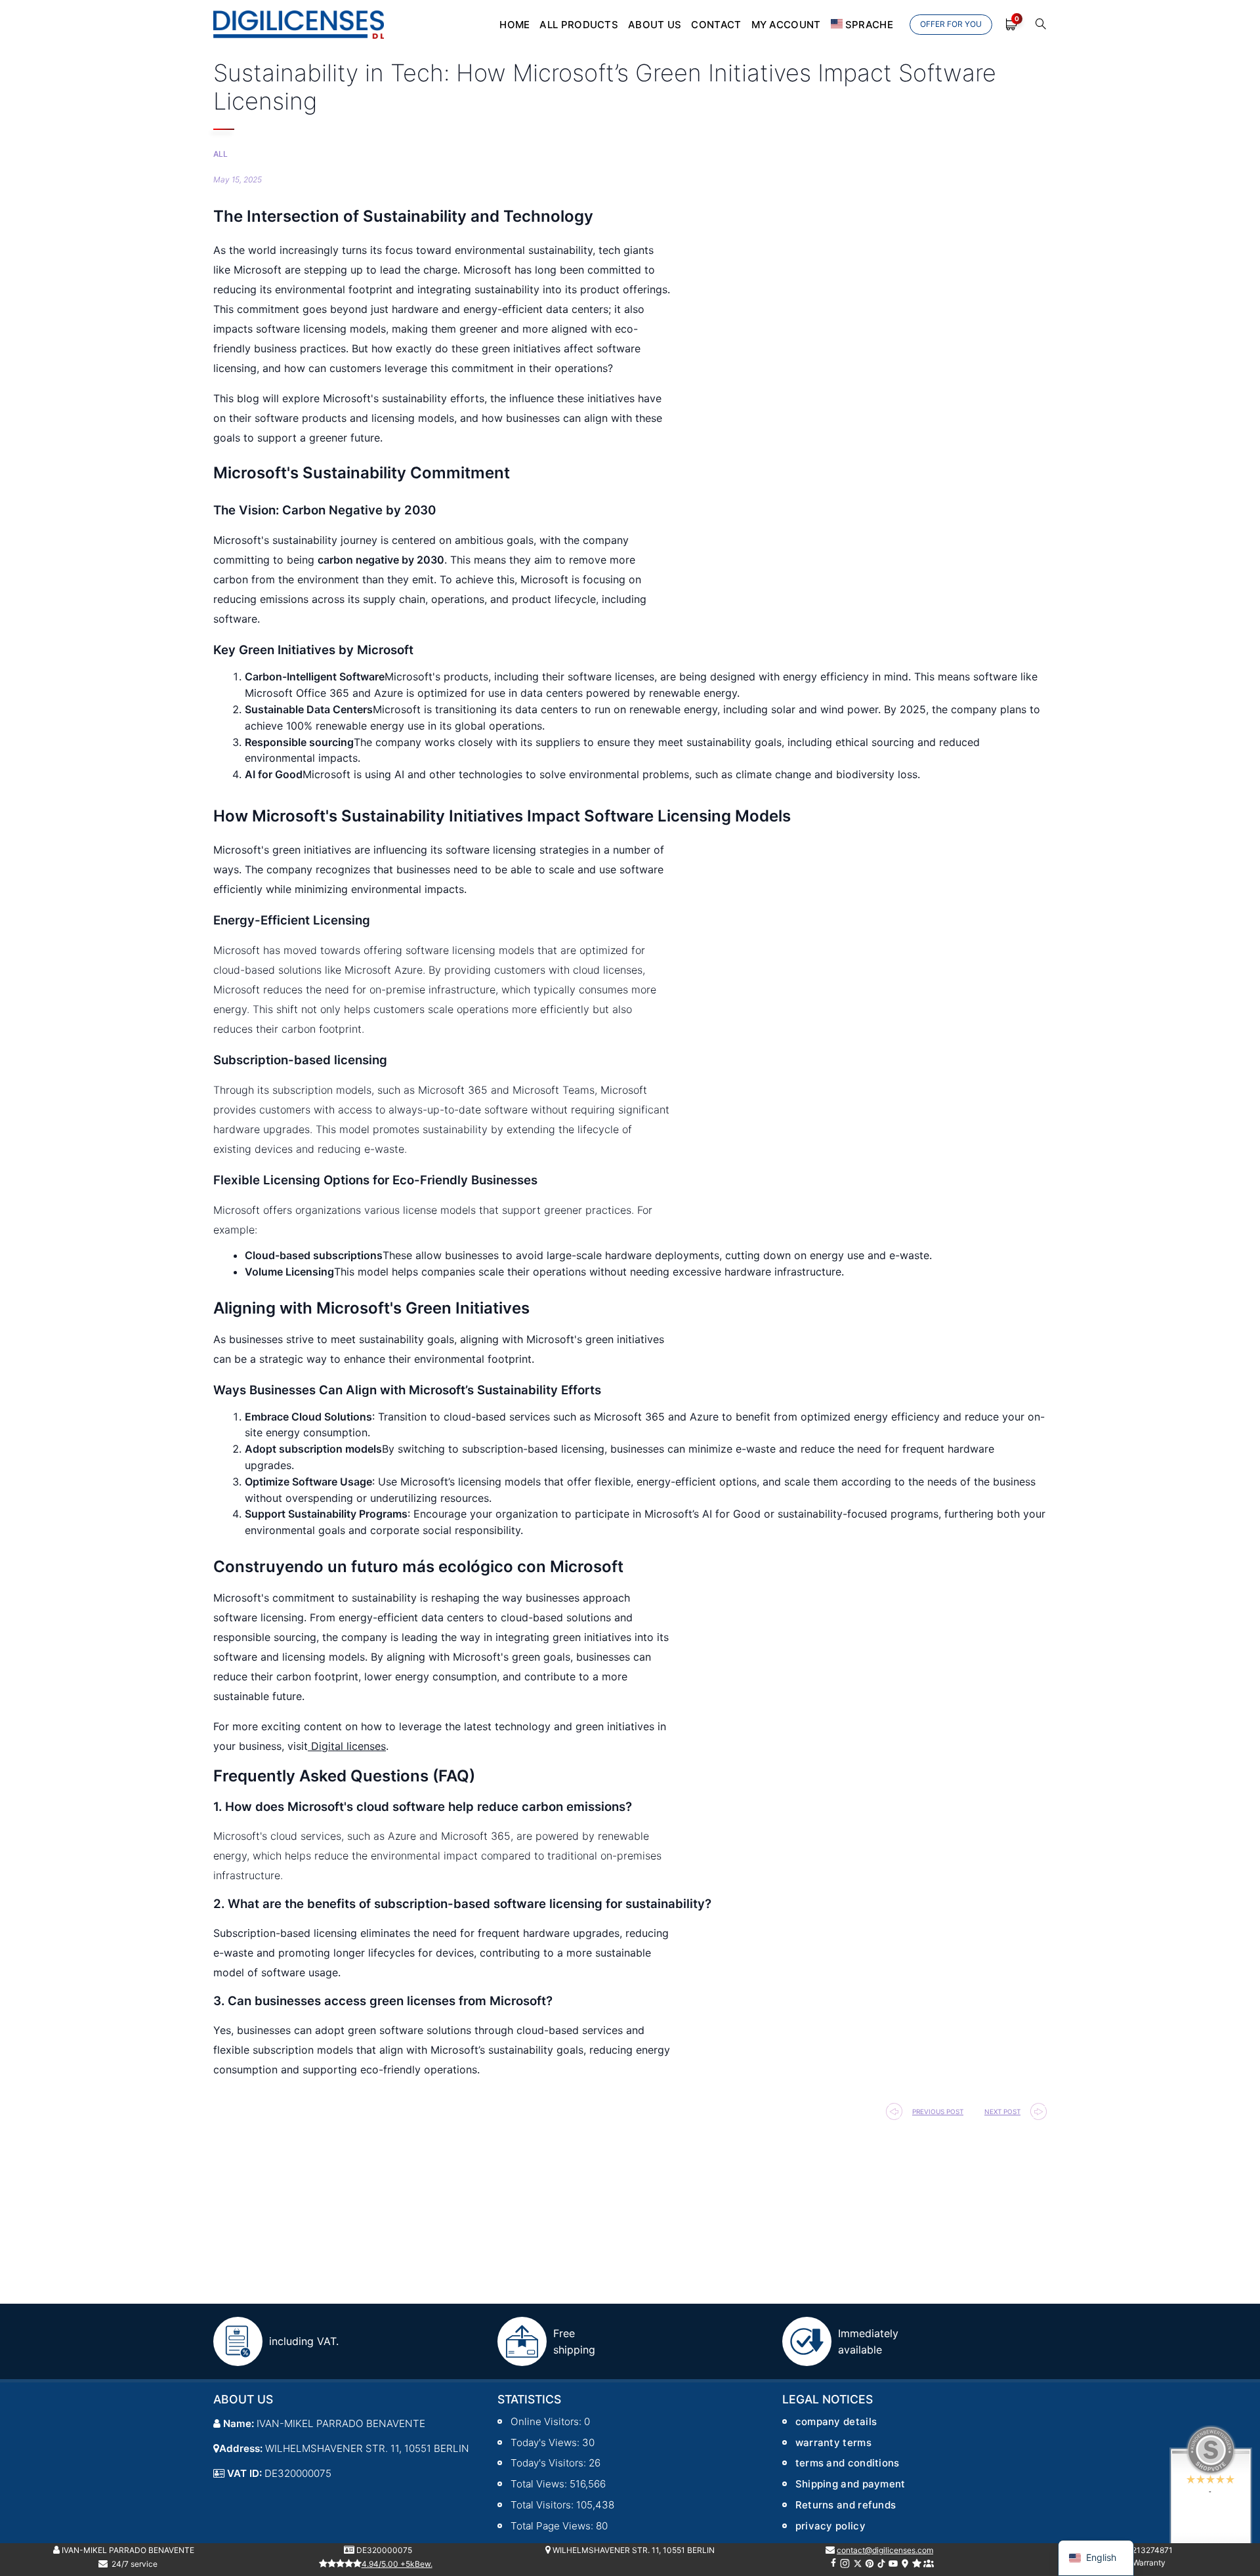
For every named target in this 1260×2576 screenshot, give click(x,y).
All (220, 154)
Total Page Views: (553, 2526)
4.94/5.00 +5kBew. (397, 2564)
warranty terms (833, 2442)
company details (836, 2421)
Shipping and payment (850, 2484)
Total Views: (540, 2484)
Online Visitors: (547, 2421)
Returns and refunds (846, 2505)
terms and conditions (848, 2463)
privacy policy (830, 2526)
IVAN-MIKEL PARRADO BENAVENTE (127, 2550)
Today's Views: (546, 2442)
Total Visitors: (543, 2505)
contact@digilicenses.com (885, 2550)
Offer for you (951, 24)
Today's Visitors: (550, 2463)
